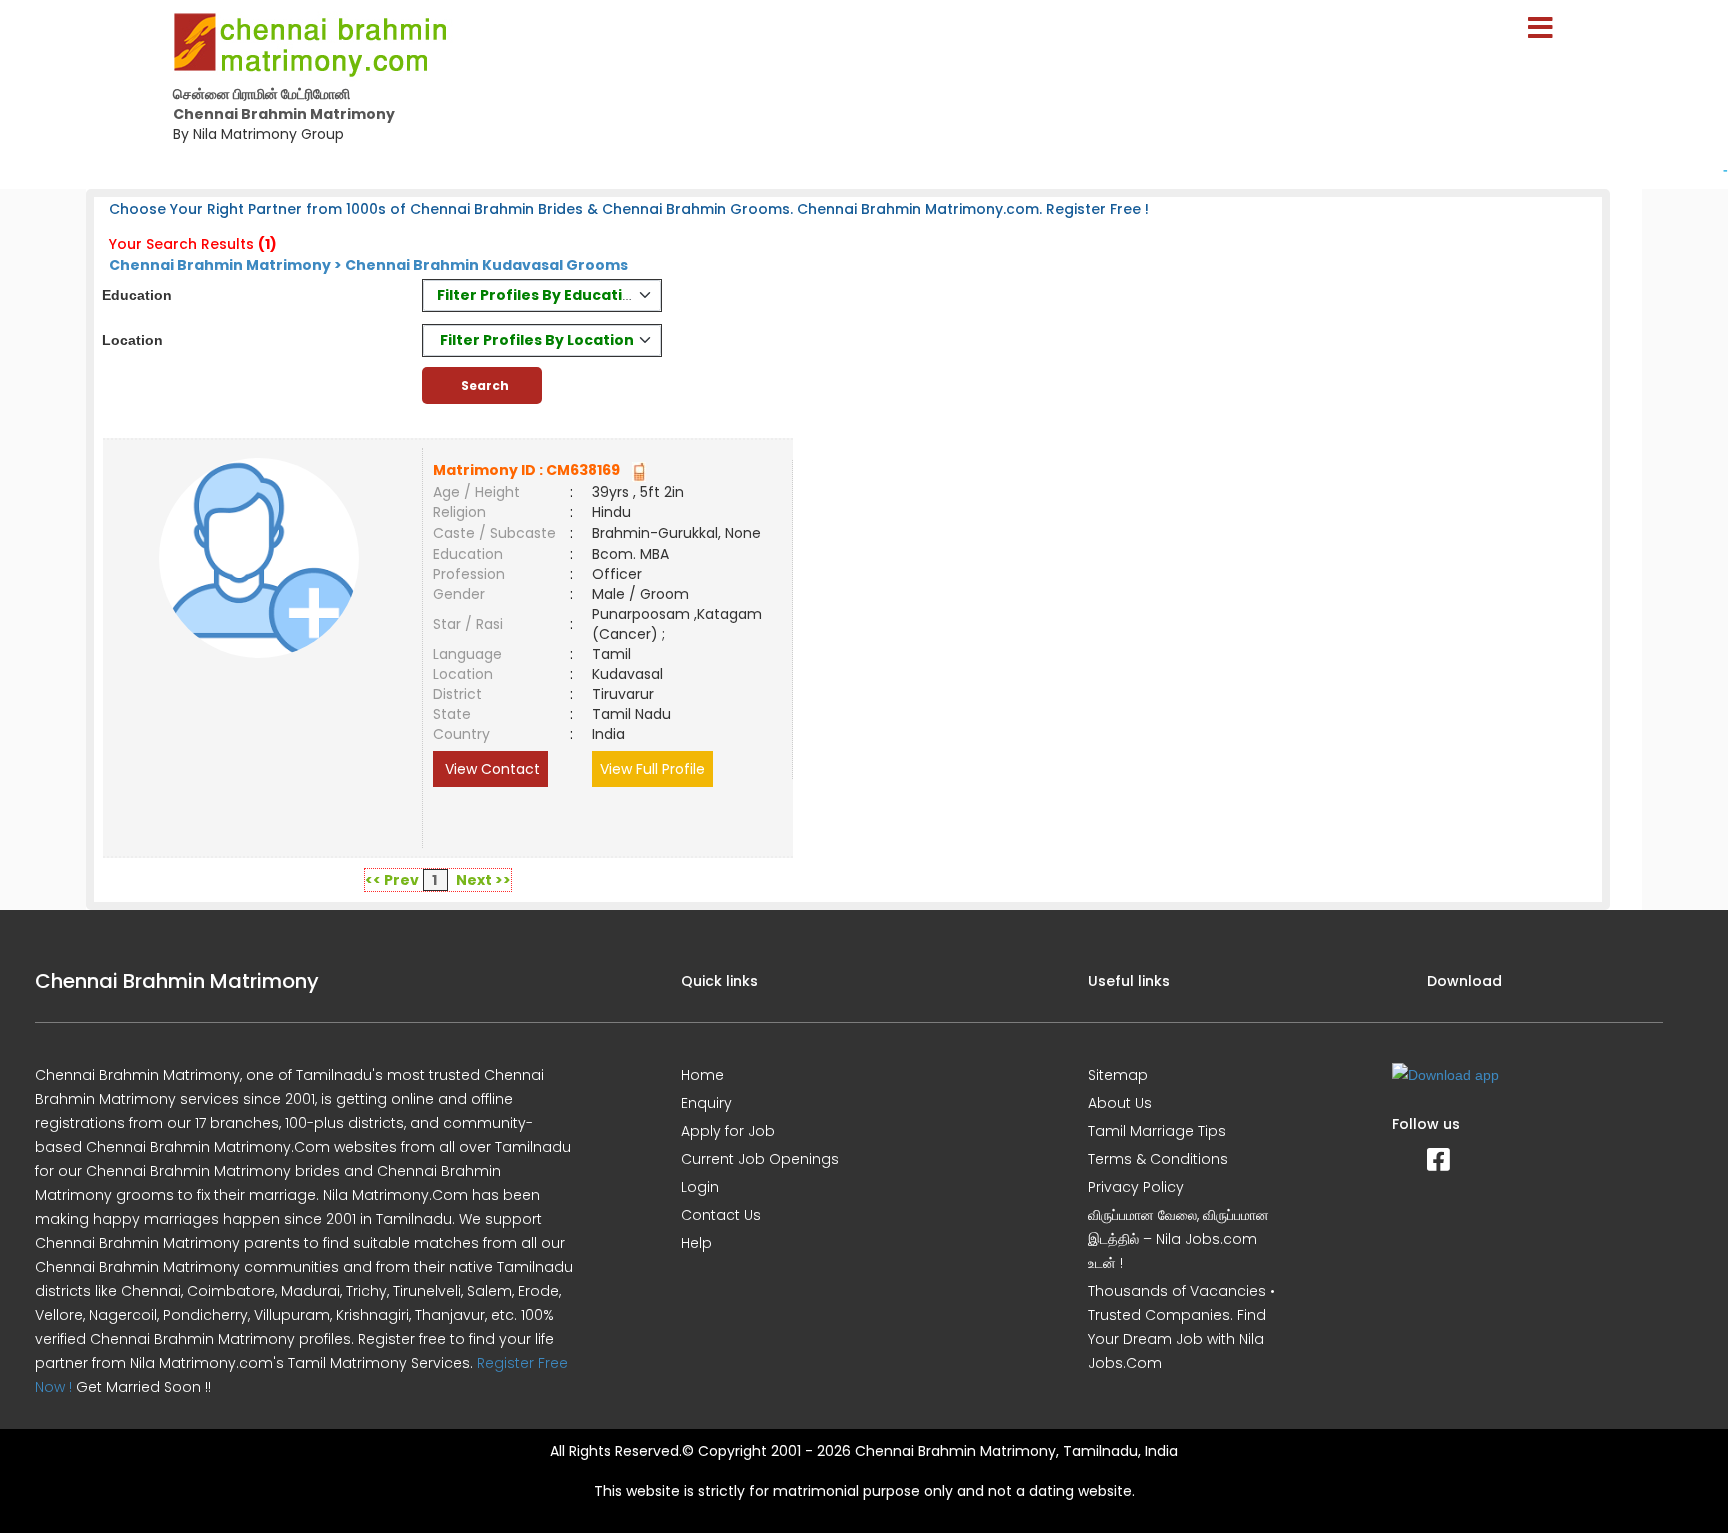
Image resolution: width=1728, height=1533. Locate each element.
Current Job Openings (760, 1159)
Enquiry (706, 1103)
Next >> (483, 880)
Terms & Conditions (1158, 1159)
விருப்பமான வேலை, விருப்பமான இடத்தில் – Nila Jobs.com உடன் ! (1178, 1239)
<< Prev (392, 880)
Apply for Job (728, 1131)
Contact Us (721, 1215)
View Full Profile (652, 769)
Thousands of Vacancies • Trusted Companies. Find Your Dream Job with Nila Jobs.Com (1181, 1327)
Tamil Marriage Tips (1157, 1131)
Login (700, 1187)
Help (696, 1243)
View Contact (490, 769)
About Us (1120, 1103)
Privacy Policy (1136, 1187)
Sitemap (1118, 1075)
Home (702, 1075)
